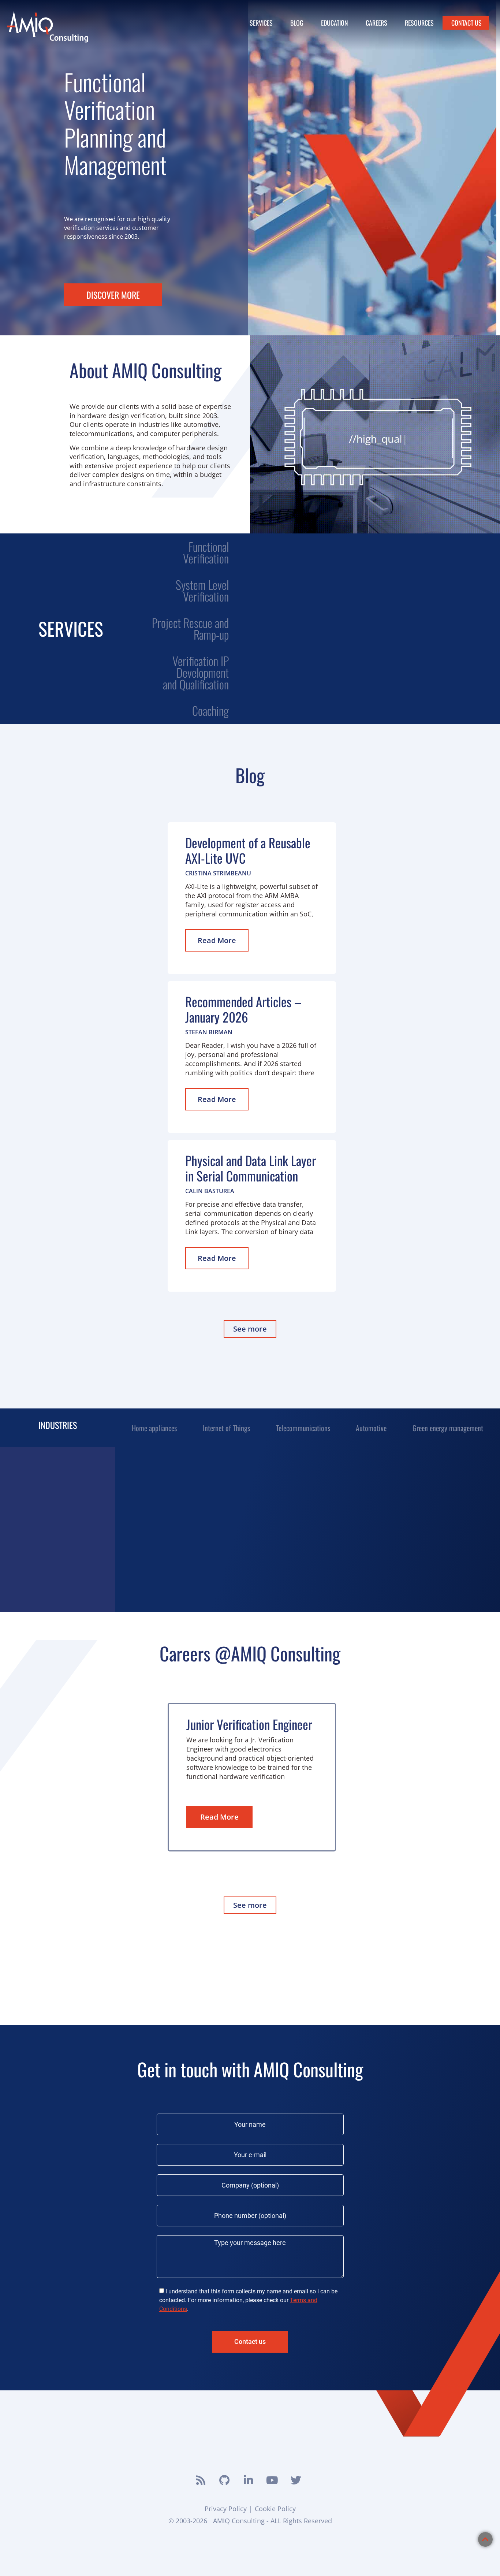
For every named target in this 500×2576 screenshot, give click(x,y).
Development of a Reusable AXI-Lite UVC (248, 850)
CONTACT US (467, 23)
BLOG (297, 23)
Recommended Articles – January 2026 (243, 1009)
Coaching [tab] (210, 710)
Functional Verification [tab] (206, 552)
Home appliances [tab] (154, 1428)
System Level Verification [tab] (202, 590)
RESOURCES (419, 23)
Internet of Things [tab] (226, 1428)
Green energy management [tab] (448, 1428)
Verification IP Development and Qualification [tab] (196, 672)
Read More (217, 940)
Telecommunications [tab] (303, 1428)
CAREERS (376, 23)
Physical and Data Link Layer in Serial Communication (251, 1168)
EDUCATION (335, 23)
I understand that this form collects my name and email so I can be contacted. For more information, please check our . (248, 2300)
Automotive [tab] (371, 1428)
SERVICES (261, 23)
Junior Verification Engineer (249, 1724)
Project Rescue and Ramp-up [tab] (190, 628)
